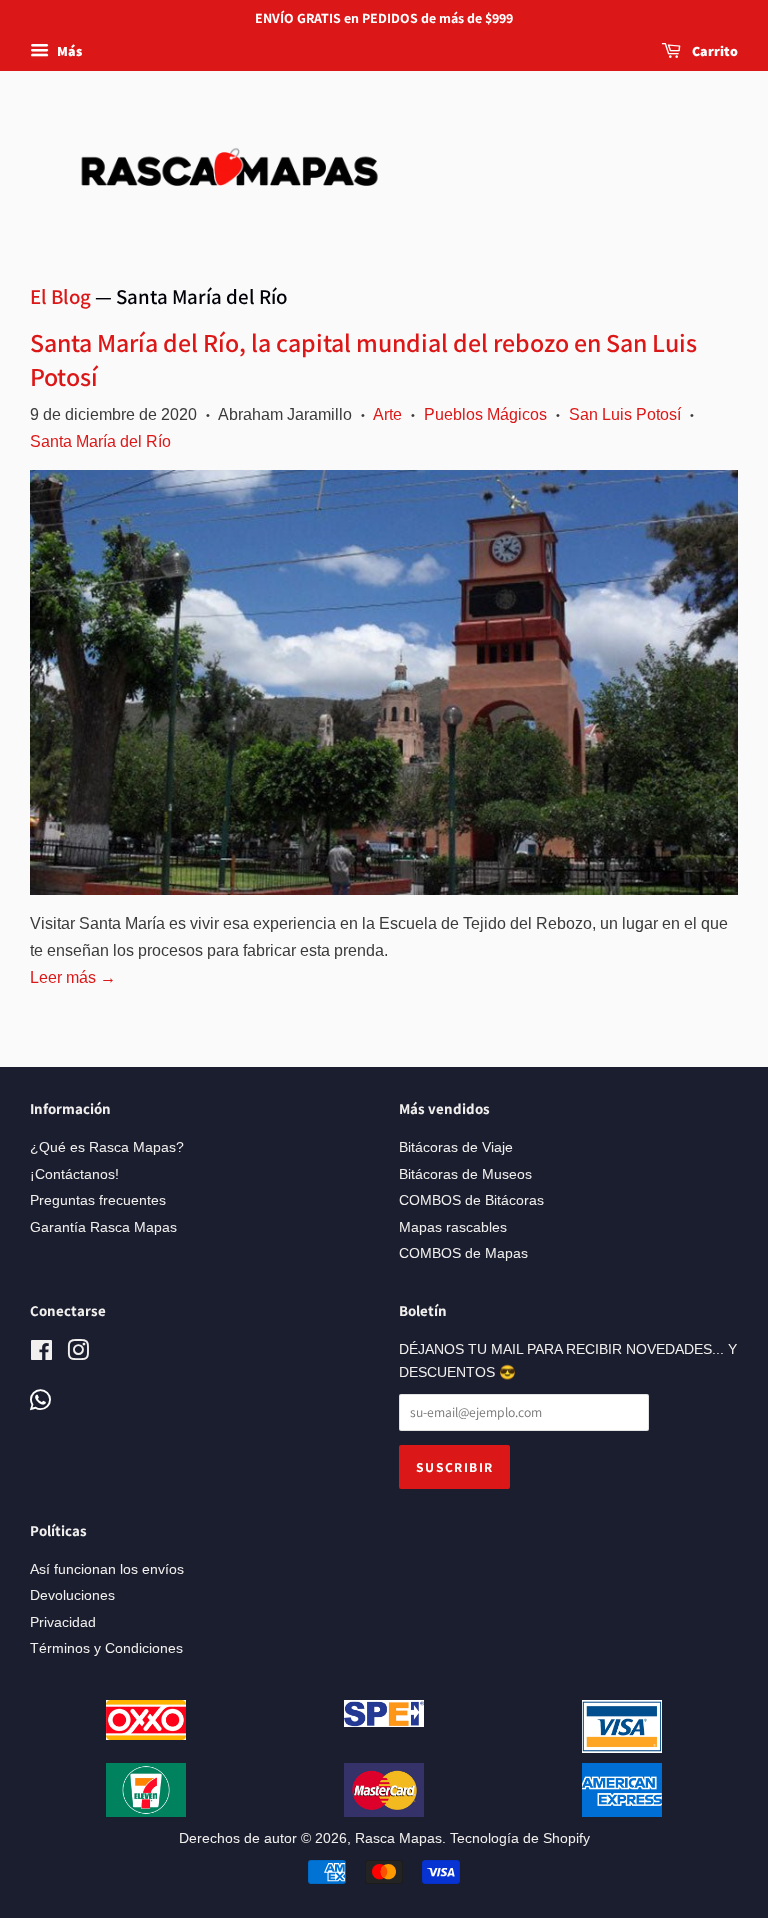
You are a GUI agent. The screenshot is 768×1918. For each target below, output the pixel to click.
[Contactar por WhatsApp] (40, 1401)
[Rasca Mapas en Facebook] (41, 1354)
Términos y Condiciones (106, 1648)
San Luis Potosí (625, 414)
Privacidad (63, 1622)
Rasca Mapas (398, 1838)
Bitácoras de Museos (465, 1174)
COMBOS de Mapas (463, 1253)
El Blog (60, 296)
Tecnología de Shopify (520, 1838)
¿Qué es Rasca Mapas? (107, 1147)
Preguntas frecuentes (98, 1200)
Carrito (713, 51)
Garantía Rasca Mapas (103, 1227)
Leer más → (73, 977)
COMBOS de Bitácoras (471, 1200)
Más (68, 51)
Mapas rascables (453, 1227)
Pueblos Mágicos (485, 414)
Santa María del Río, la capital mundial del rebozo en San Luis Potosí (363, 359)
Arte (387, 414)
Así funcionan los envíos (107, 1569)
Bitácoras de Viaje (456, 1147)
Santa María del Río (100, 441)
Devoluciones (72, 1595)
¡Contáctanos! (74, 1174)
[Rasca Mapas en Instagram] (78, 1354)
